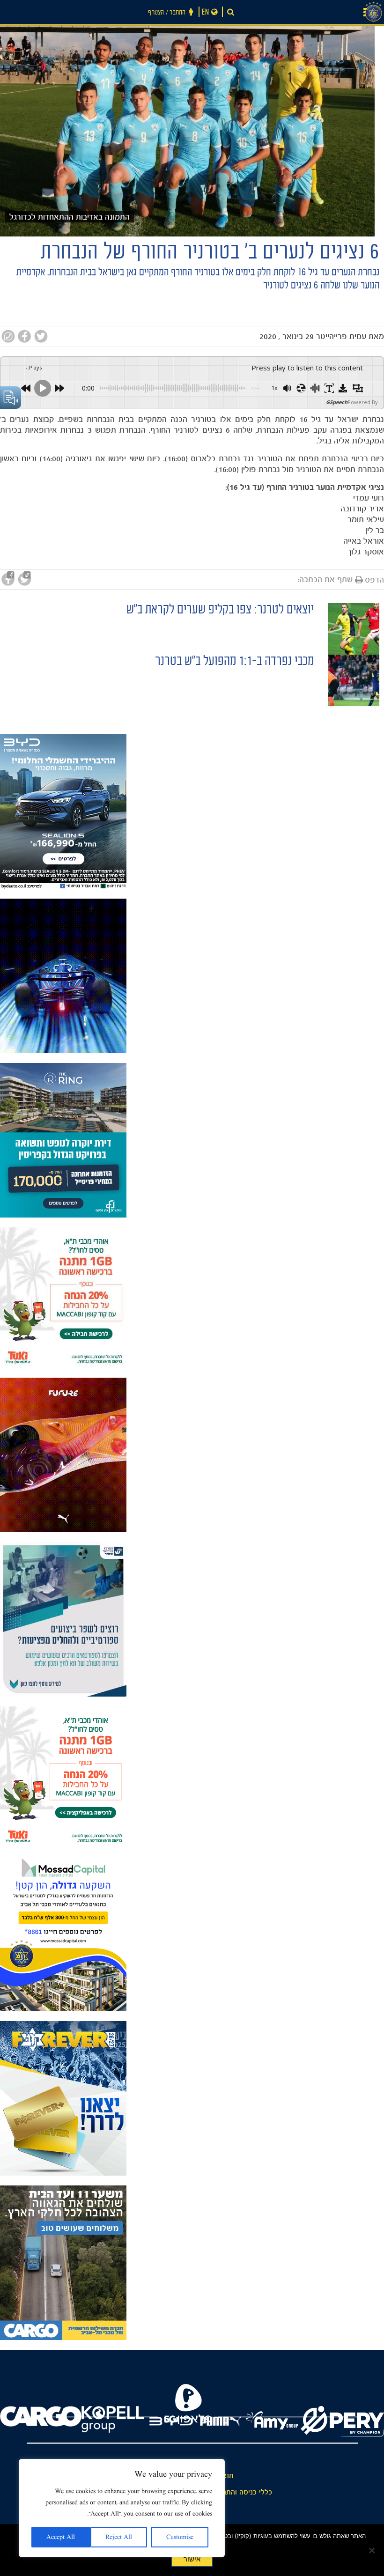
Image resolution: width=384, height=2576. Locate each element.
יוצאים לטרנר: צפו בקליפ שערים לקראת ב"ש (220, 611)
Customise (180, 2537)
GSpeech (337, 402)
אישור (192, 2559)
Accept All (61, 2537)
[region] (122, 2508)
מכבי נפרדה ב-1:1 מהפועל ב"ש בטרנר (234, 662)
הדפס (374, 580)
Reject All (119, 2537)
